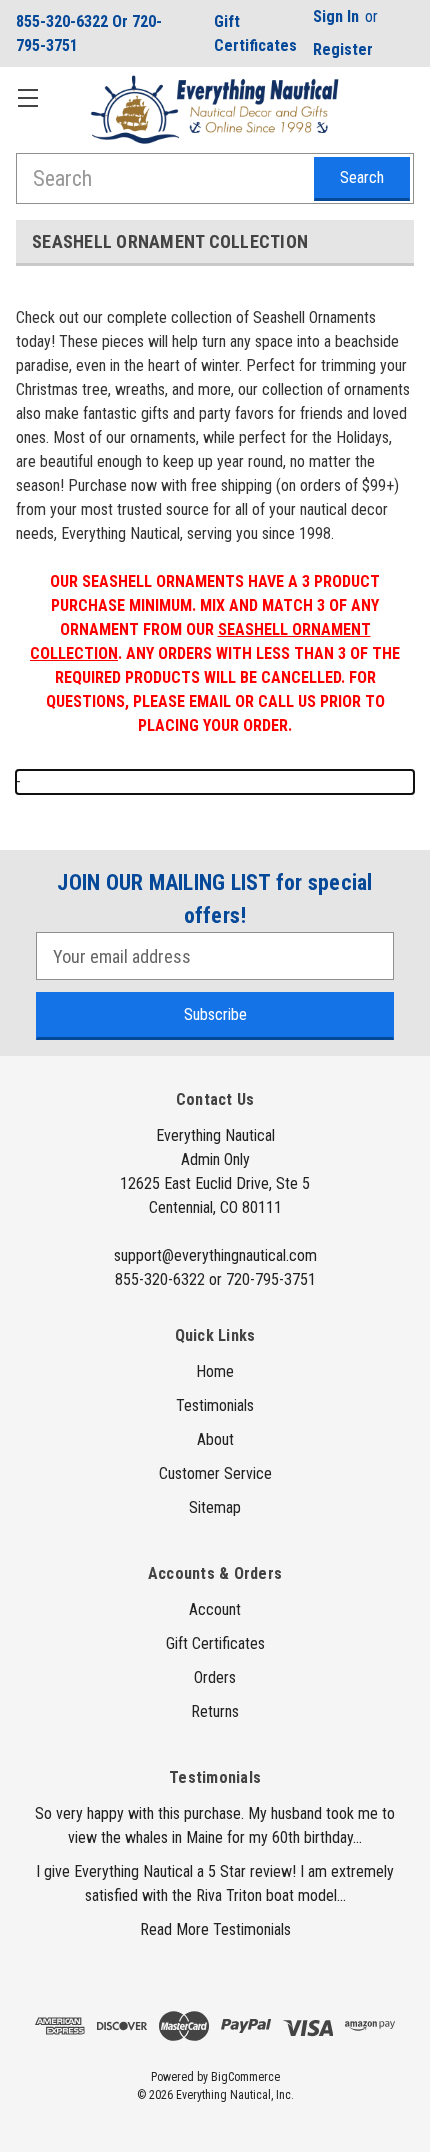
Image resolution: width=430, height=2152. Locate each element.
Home (215, 1371)
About (215, 1439)
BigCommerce (245, 2077)
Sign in (336, 16)
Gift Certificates (255, 33)
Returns (215, 1711)
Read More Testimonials (215, 1929)
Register (343, 49)
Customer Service (215, 1473)
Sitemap (215, 1507)
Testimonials (215, 1405)
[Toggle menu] (27, 97)
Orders (215, 1677)
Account (215, 1609)
